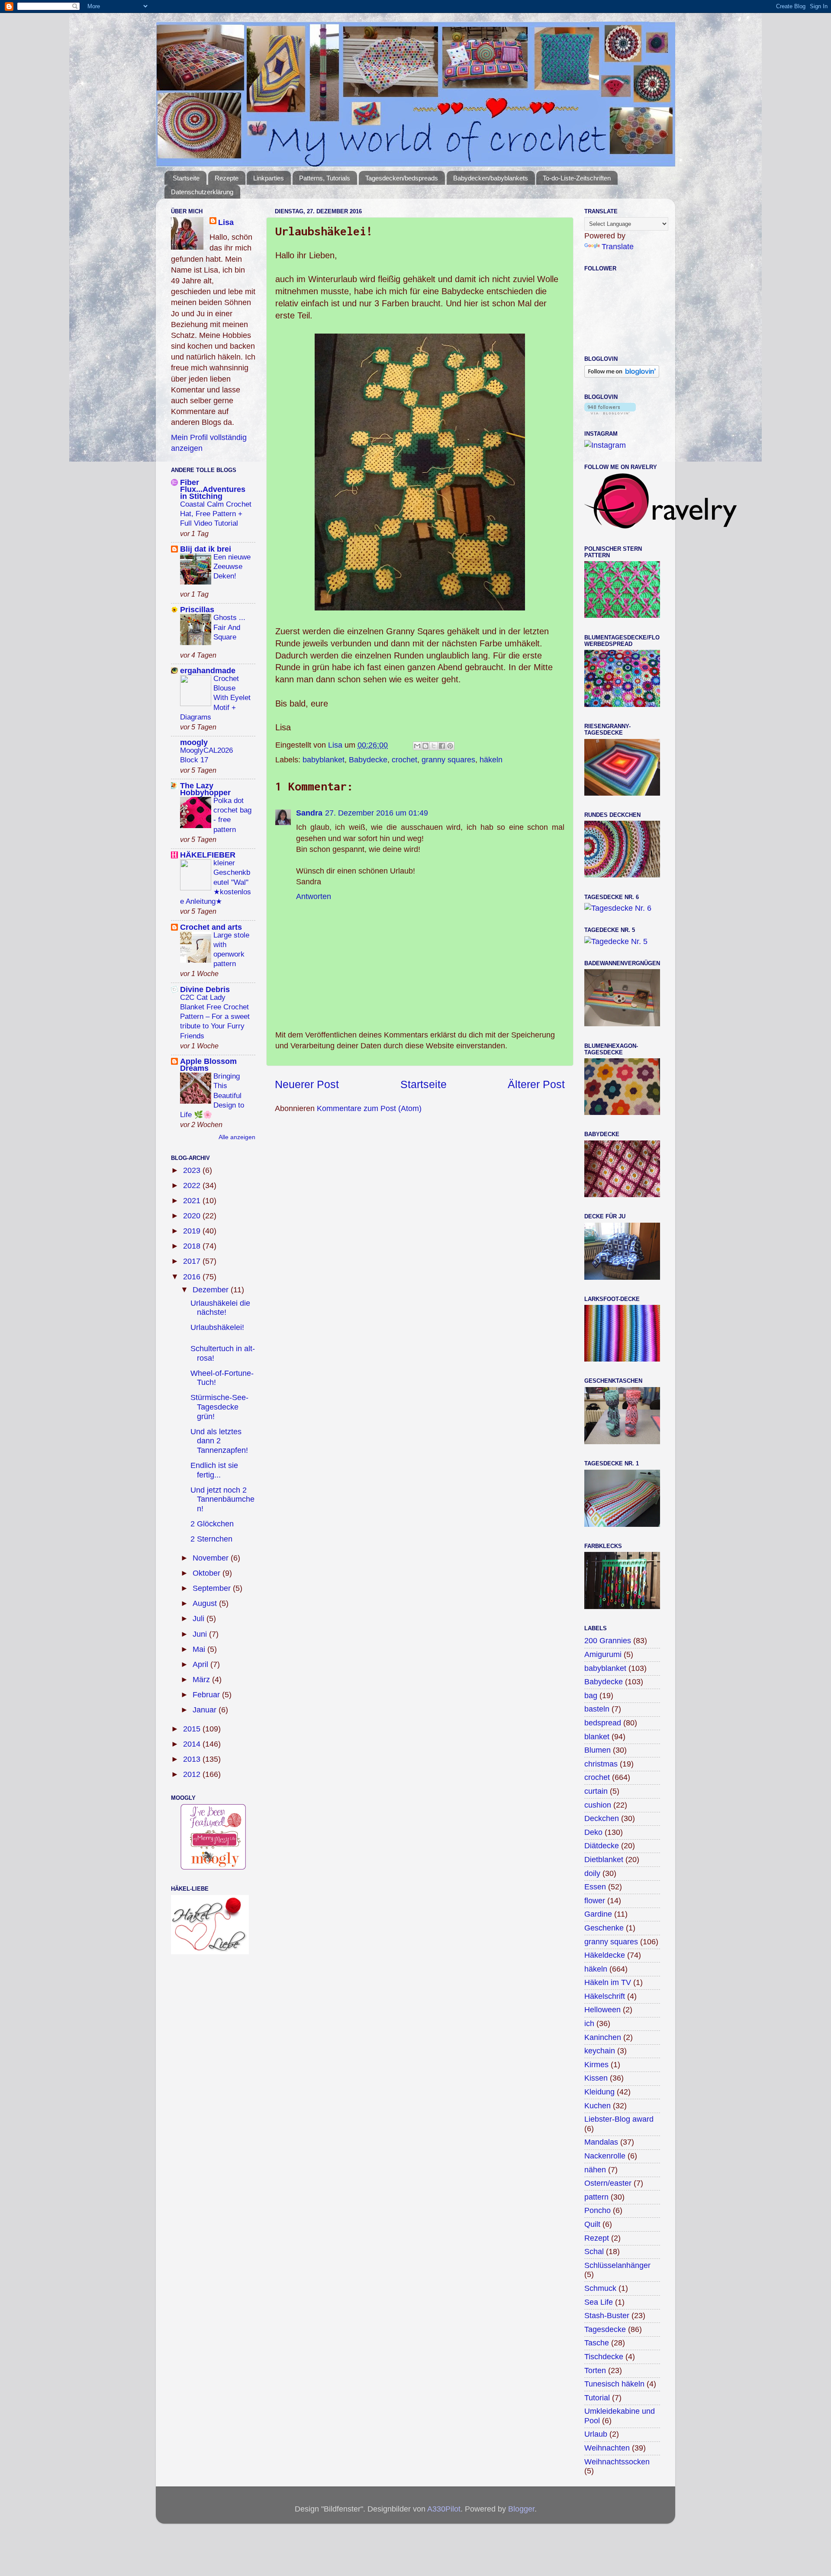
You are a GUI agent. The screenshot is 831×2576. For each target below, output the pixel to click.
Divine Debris (205, 989)
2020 (193, 1216)
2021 (193, 1201)
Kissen (596, 2078)
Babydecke (368, 760)
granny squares (448, 760)
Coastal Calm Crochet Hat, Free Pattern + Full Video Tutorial (216, 514)
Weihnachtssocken (617, 2462)
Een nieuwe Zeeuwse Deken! (232, 567)
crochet (404, 760)
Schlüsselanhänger (617, 2265)
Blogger (521, 2509)
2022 (193, 1185)
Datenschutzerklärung (202, 192)
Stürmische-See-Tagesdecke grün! (219, 1407)
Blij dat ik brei (206, 549)
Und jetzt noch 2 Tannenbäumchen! (222, 1499)
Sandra (309, 813)
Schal (594, 2252)
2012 (193, 1774)
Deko (593, 1832)
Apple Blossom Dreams (208, 1065)
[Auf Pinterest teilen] (450, 746)
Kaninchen (603, 2037)
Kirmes (596, 2065)
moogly (194, 742)
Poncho (597, 2210)
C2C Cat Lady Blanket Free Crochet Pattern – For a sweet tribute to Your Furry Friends (215, 1017)
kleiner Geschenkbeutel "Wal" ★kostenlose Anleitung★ (216, 882)
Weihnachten (607, 2448)
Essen (595, 1887)
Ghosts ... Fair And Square (229, 627)
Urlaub (596, 2434)
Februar (207, 1695)
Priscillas (197, 610)
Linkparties (269, 178)
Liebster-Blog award (619, 2119)
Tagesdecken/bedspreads (402, 178)
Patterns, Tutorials (325, 178)
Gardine (598, 1914)
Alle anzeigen (237, 1137)
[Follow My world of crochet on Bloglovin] (622, 375)
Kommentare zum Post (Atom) (369, 1108)
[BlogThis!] (425, 746)
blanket (597, 1737)
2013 (193, 1759)
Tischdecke (604, 2357)
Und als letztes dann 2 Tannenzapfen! (219, 1441)
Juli (200, 1619)
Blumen (597, 1750)
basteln (597, 1709)
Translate (618, 247)
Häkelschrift (605, 1996)
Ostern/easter (608, 2183)
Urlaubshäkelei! (217, 1327)
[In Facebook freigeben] (442, 746)
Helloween (602, 2010)
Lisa (226, 222)
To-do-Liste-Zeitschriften (577, 178)
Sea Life (599, 2302)
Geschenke (604, 1928)
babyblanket (324, 760)
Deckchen (602, 1818)
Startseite (186, 178)
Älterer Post (536, 1084)
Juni (201, 1634)
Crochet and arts (211, 927)
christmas (601, 1764)
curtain (596, 1791)
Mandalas (601, 2142)
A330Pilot (444, 2509)
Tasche (597, 2343)
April (201, 1664)
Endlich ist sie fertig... (214, 1470)
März (202, 1680)
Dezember (212, 1290)
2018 (193, 1246)
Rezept (597, 2238)
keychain (600, 2051)
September (213, 1588)
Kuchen (597, 2106)
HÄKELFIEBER (208, 855)
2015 (193, 1729)
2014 (193, 1744)
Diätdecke (602, 1846)
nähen (595, 2170)
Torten (595, 2370)
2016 (193, 1277)
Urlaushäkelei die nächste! (220, 1308)
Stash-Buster (607, 2316)
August (206, 1603)
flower (595, 1901)
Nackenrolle (605, 2156)
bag (591, 1696)
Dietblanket (604, 1860)
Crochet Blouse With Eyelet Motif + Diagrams (215, 698)
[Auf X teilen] (434, 746)
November (212, 1558)
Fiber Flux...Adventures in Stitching (213, 489)
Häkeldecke (605, 1955)
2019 (193, 1231)
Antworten (314, 896)
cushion (598, 1805)
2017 (193, 1261)
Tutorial (597, 2398)
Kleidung (599, 2092)
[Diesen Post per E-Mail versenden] (417, 746)
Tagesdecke (605, 2329)
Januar (206, 1710)
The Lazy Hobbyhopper (205, 789)
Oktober (208, 1573)
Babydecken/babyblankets (491, 178)
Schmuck (600, 2288)
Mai (200, 1649)
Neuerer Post (307, 1084)
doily (592, 1873)
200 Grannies (608, 1641)
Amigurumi (603, 1654)
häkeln (491, 760)
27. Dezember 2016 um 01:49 (377, 813)
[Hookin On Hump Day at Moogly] (213, 1867)
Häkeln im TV (608, 1982)
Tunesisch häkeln (614, 2384)
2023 (193, 1170)
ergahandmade (208, 671)
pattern (596, 2197)
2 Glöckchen (212, 1524)
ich (589, 2024)
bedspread (603, 1723)
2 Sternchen (211, 1539)
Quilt (592, 2224)
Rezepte (227, 178)
